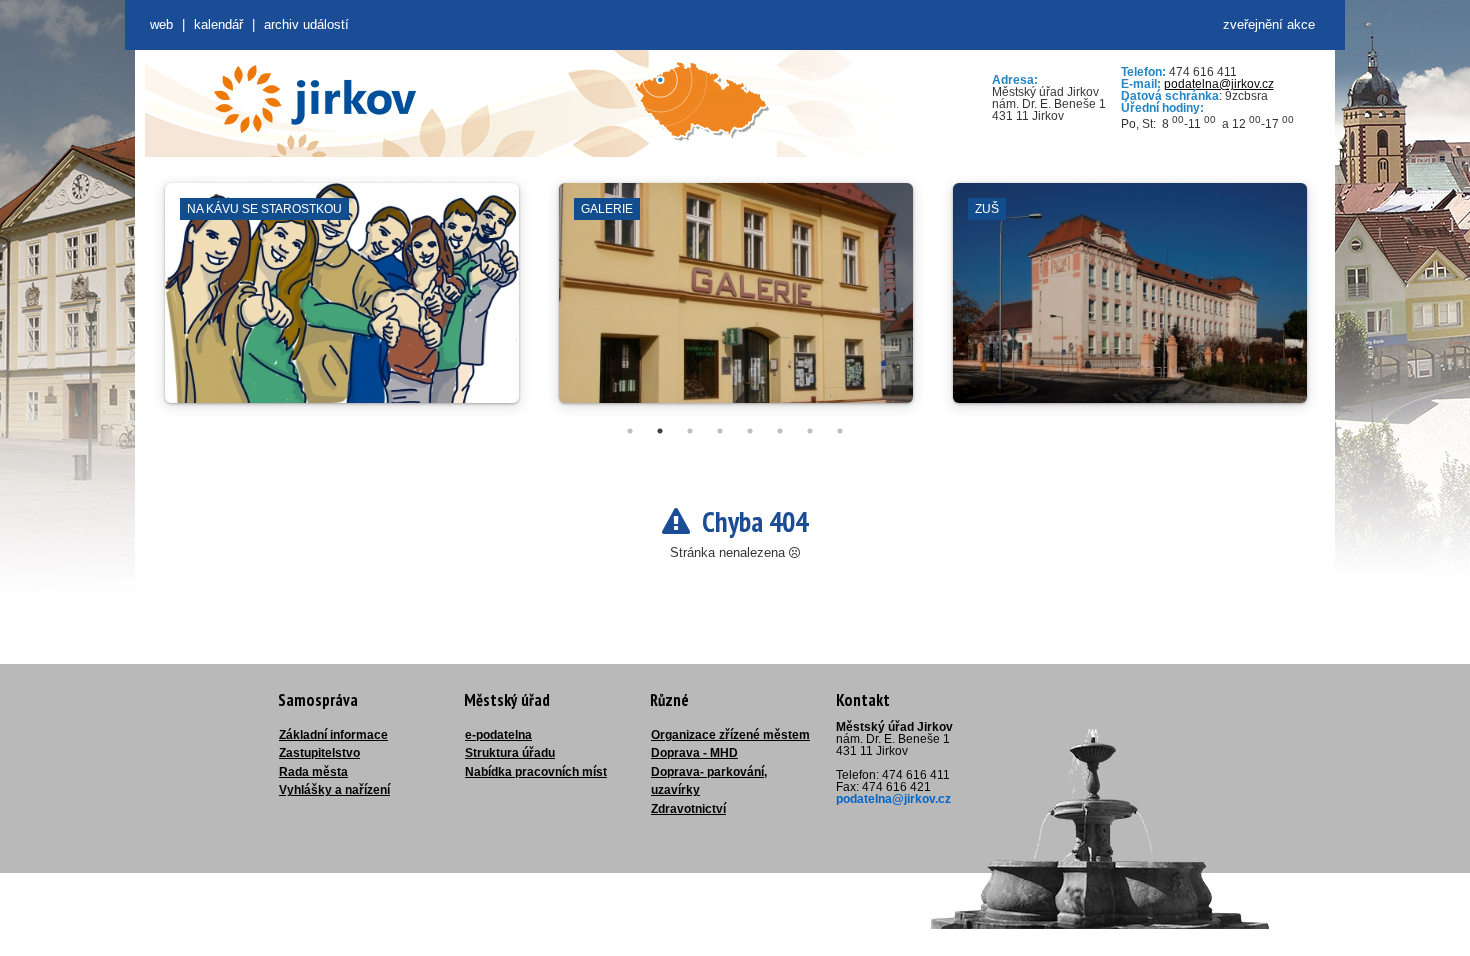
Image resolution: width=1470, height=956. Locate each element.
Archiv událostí (306, 24)
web (161, 24)
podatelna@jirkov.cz (1219, 84)
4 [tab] (720, 431)
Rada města (313, 772)
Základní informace (333, 735)
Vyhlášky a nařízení (334, 790)
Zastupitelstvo (319, 753)
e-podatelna (498, 735)
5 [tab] (750, 431)
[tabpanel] (342, 303)
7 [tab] (810, 431)
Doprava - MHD (694, 753)
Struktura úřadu (510, 753)
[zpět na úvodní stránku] (315, 99)
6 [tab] (780, 431)
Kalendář (218, 24)
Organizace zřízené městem (730, 735)
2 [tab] (660, 431)
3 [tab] (690, 431)
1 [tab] (630, 431)
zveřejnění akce (1269, 24)
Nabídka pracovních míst (536, 772)
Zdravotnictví (688, 809)
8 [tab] (840, 431)
